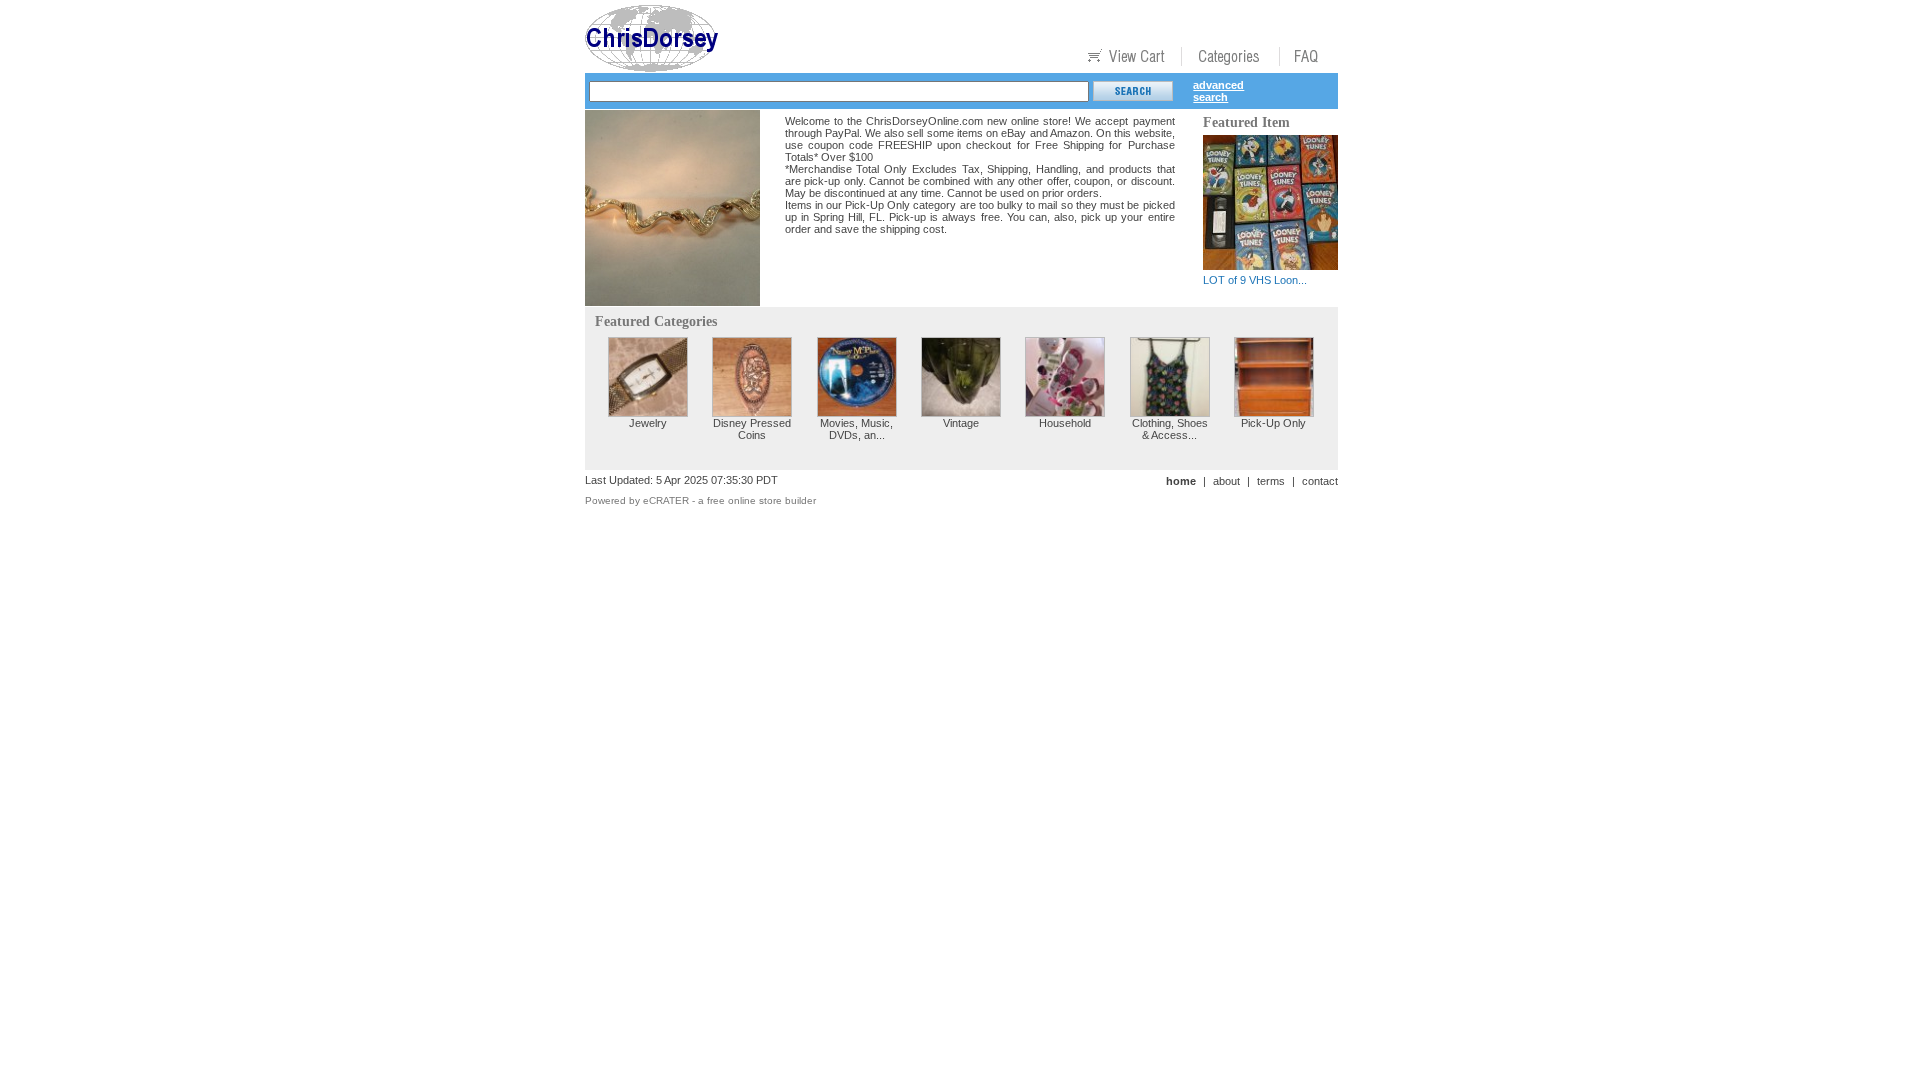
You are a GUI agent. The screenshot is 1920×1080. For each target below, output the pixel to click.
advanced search (1218, 91)
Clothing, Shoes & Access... (1170, 429)
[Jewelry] (648, 411)
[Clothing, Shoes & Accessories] (1170, 411)
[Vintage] (961, 411)
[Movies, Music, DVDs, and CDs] (857, 411)
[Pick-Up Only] (1274, 411)
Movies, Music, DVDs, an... (856, 429)
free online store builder (761, 500)
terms (1271, 481)
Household (1065, 423)
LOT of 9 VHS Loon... (1255, 280)
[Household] (1065, 411)
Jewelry (648, 423)
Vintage (961, 423)
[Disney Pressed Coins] (752, 411)
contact (1320, 481)
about (1226, 481)
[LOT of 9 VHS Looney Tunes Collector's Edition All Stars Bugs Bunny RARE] (1270, 264)
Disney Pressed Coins (752, 429)
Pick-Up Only (1273, 423)
